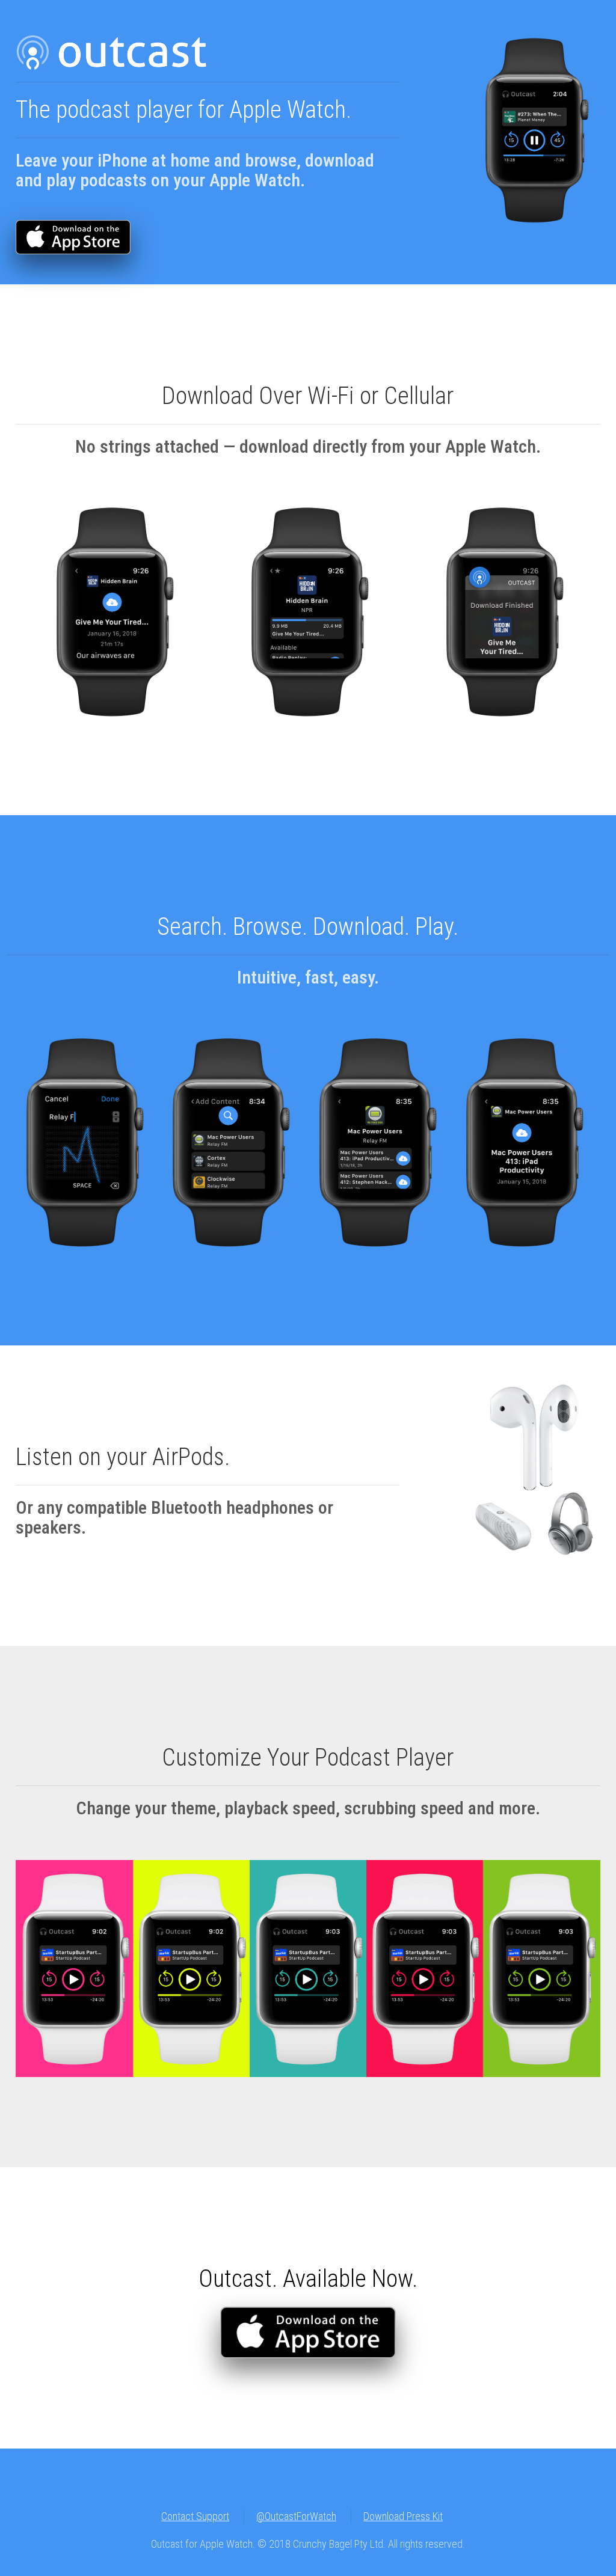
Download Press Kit (403, 2516)
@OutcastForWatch (296, 2516)
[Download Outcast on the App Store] (73, 224)
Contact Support (195, 2516)
